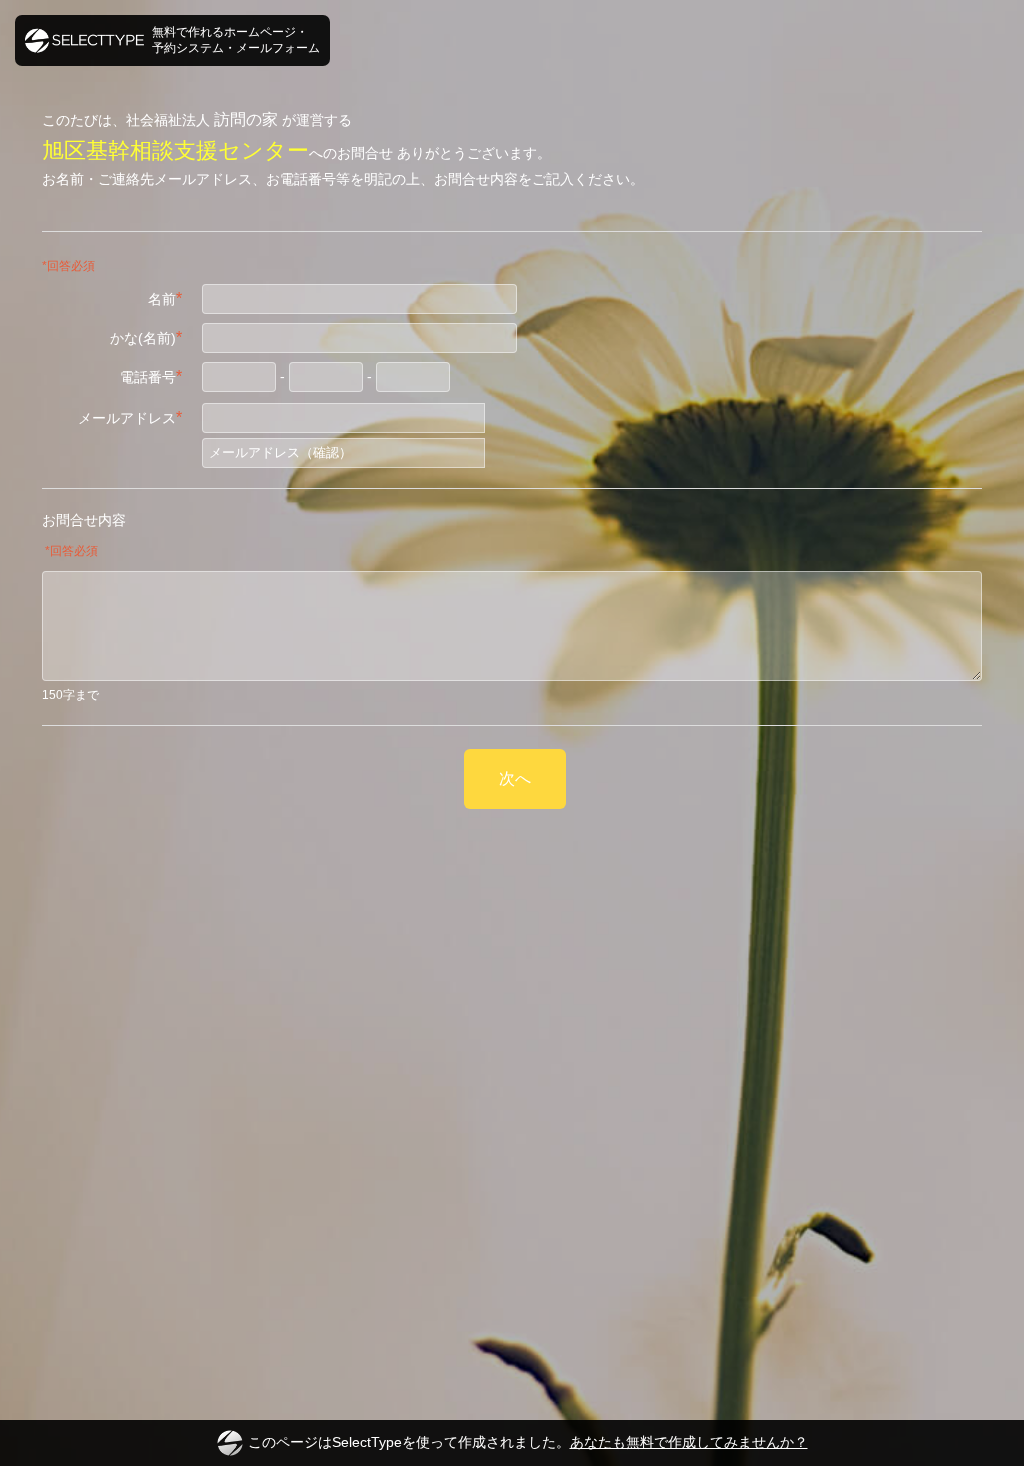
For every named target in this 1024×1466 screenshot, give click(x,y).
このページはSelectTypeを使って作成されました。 (528, 1442)
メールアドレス (130, 417)
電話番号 (151, 376)
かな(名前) (146, 337)
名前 (165, 298)
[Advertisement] (512, 887)
